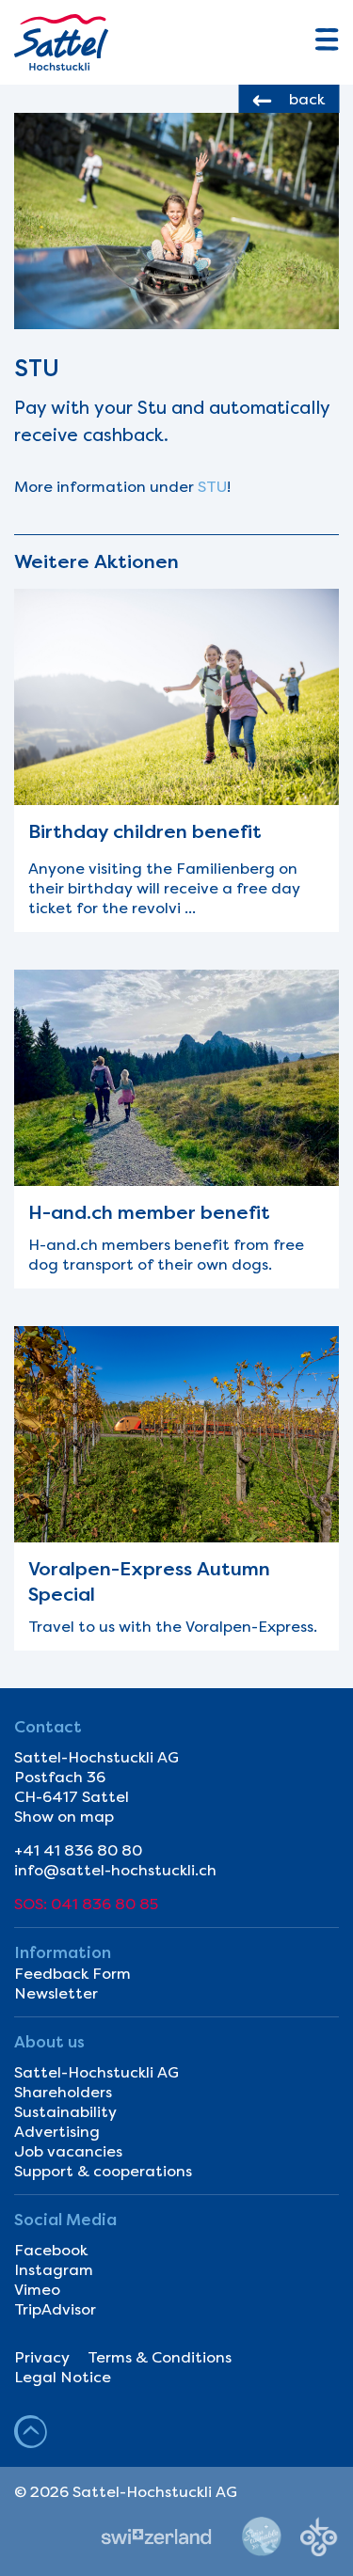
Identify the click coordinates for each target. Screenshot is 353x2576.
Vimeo (37, 2290)
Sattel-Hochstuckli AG (96, 2072)
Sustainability (65, 2112)
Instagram (54, 2270)
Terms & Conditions (160, 2357)
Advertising (57, 2132)
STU (212, 487)
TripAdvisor (55, 2309)
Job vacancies (68, 2151)
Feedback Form (72, 1974)
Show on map (64, 1817)
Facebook (51, 2250)
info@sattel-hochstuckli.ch (115, 1870)
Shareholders (63, 2092)
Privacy (42, 2357)
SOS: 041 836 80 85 (86, 1904)
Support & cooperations (103, 2171)
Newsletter (56, 1993)
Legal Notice (63, 2377)
